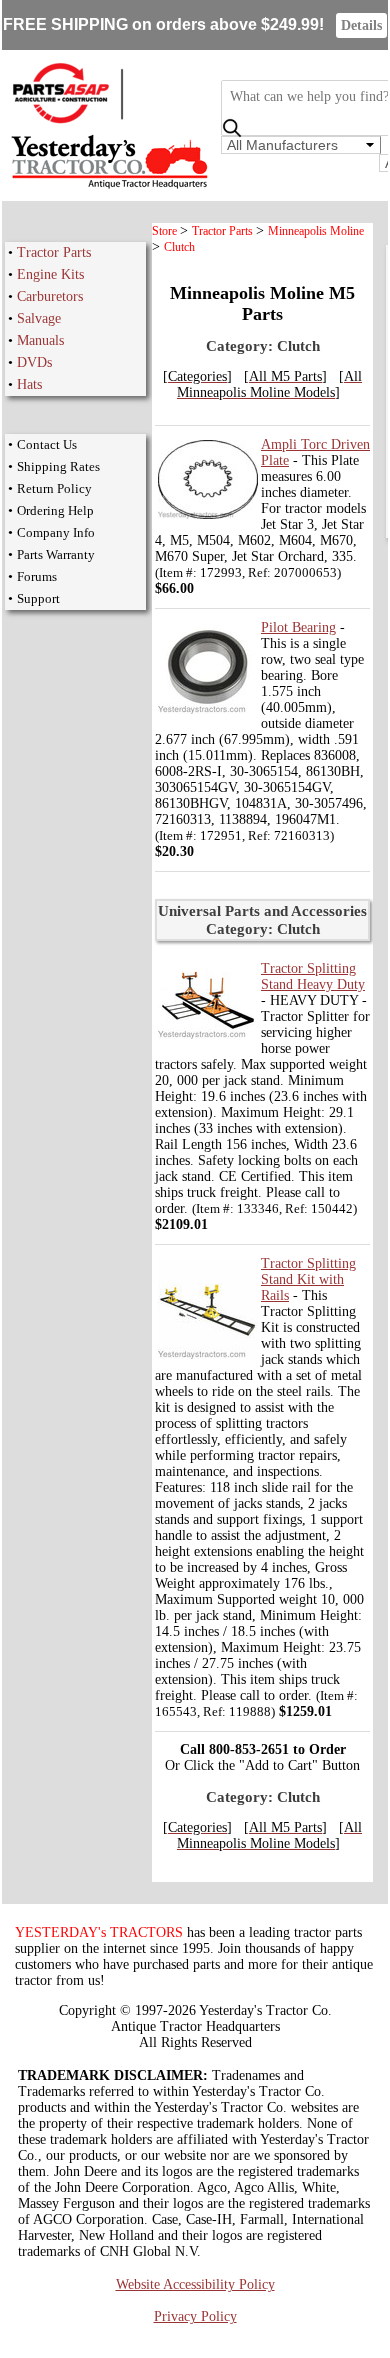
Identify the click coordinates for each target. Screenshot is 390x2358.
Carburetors (50, 296)
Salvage (39, 318)
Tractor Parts (54, 252)
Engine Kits (50, 274)
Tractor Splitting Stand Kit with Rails (308, 1279)
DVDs (34, 362)
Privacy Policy (195, 2316)
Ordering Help (55, 510)
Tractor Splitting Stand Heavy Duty (313, 976)
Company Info (56, 532)
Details (361, 25)
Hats (29, 384)
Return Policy (54, 488)
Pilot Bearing (298, 627)
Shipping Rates (58, 466)
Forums (37, 576)
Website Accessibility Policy (195, 2284)
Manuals (40, 340)
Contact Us (47, 444)
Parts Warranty (56, 554)
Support (38, 598)
